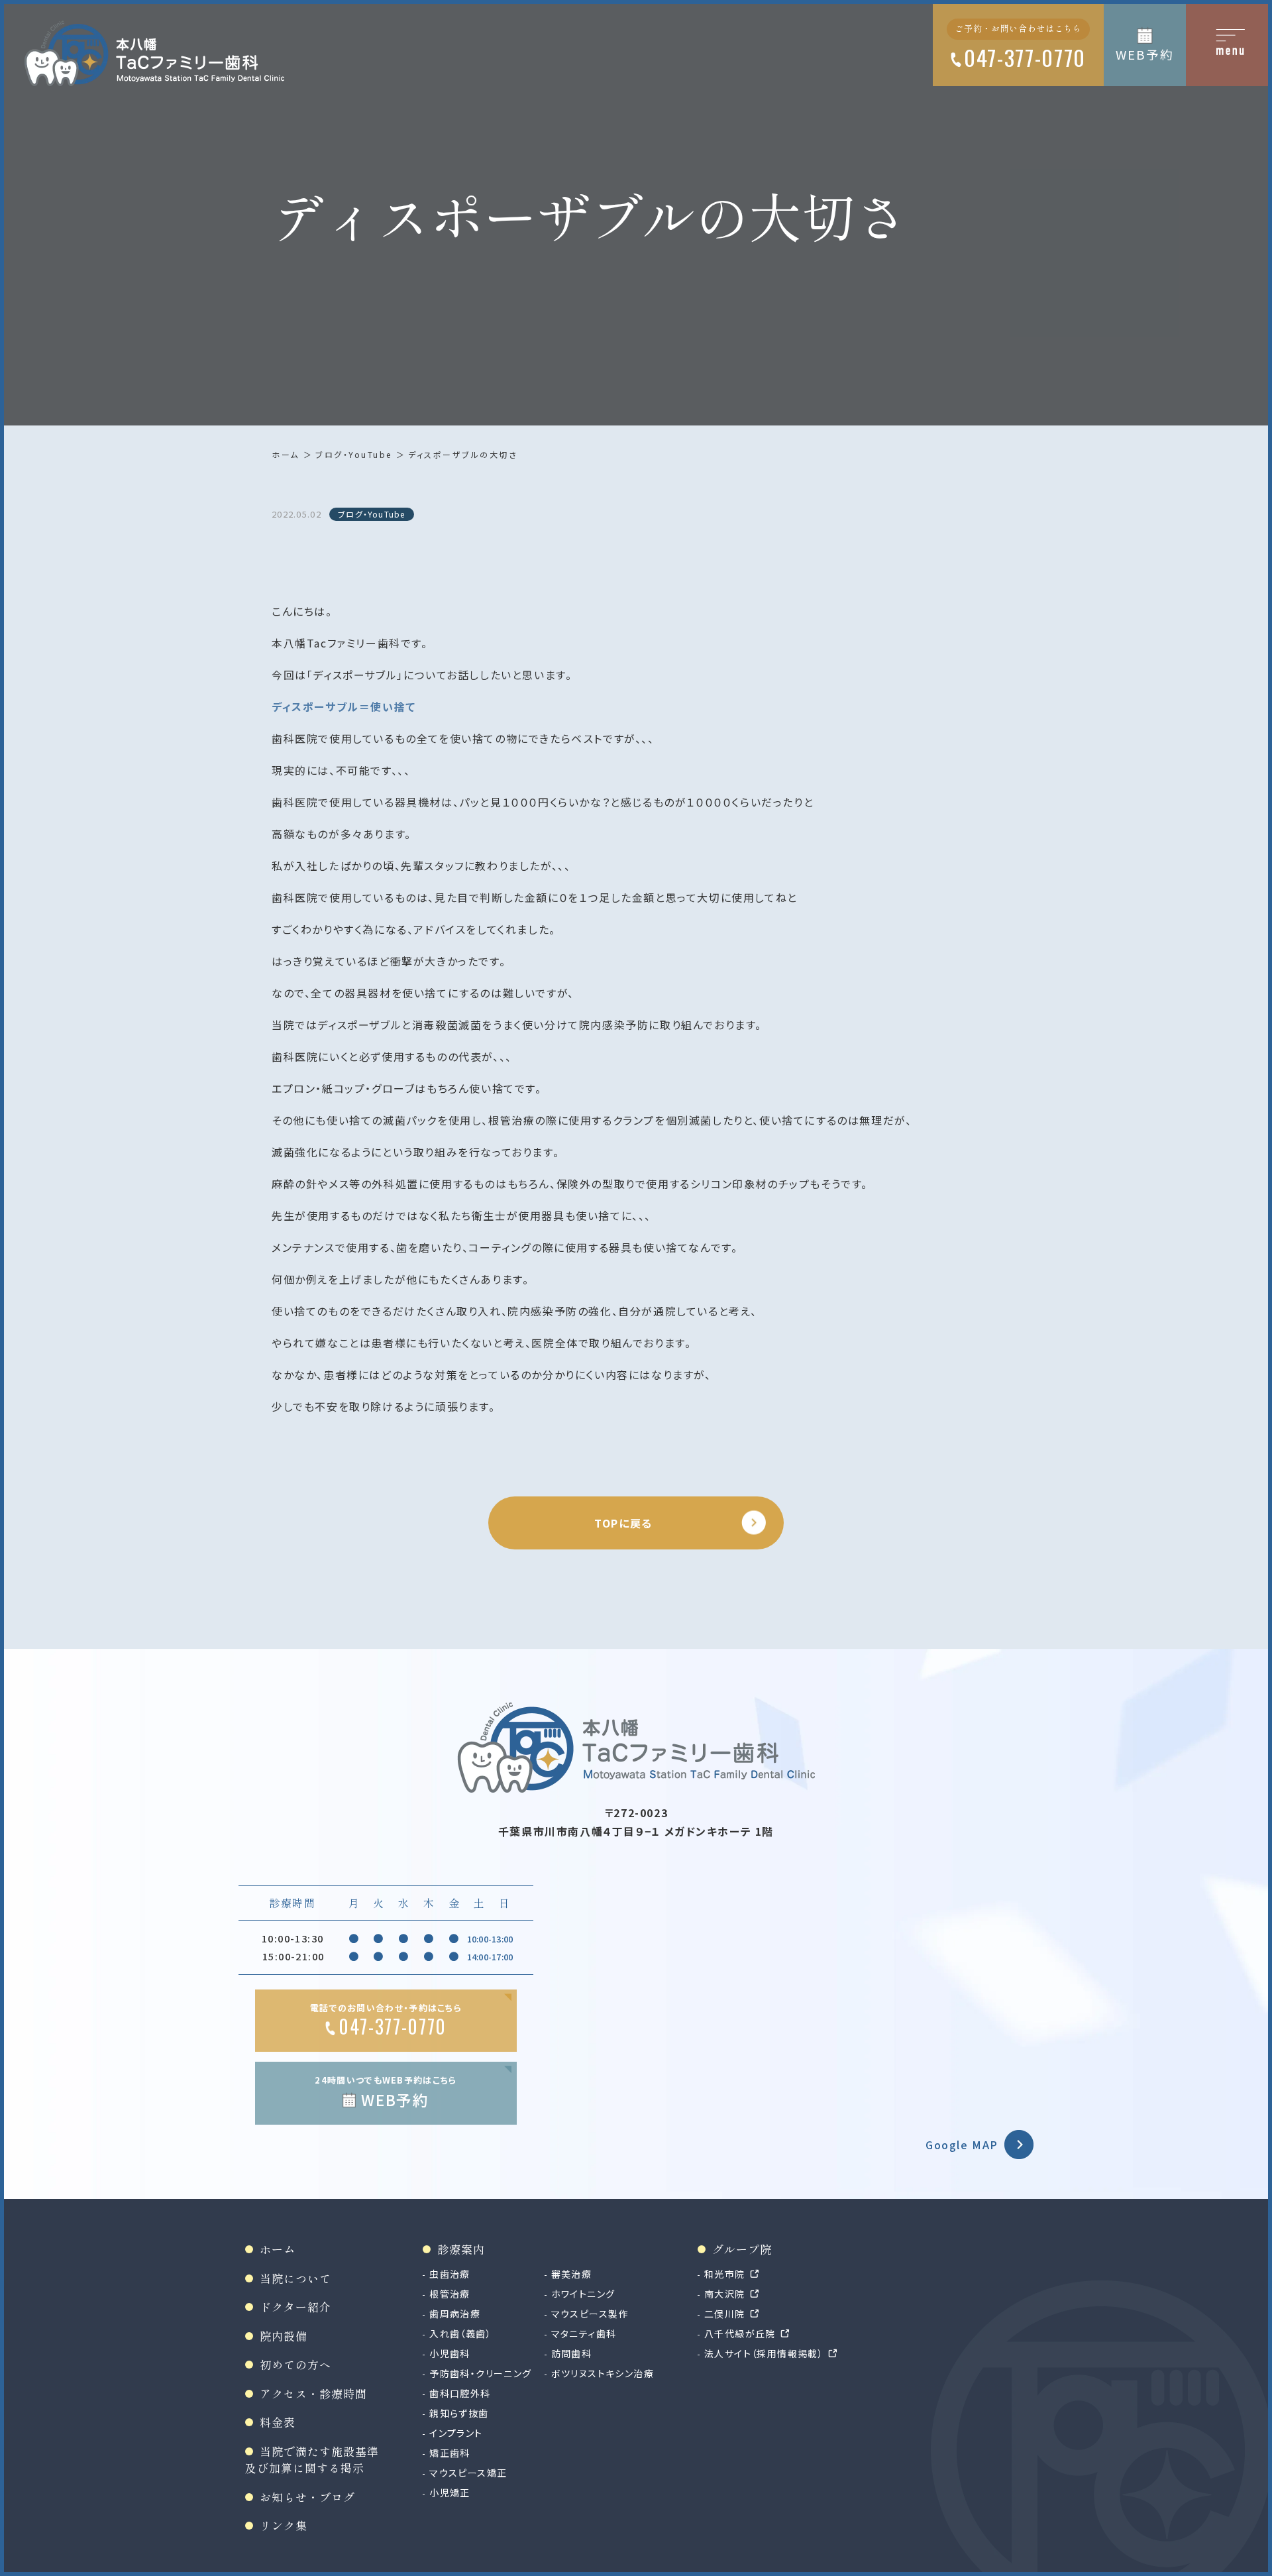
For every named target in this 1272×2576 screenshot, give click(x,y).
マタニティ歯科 (584, 2333)
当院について (295, 2278)
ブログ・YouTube (354, 454)
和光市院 (725, 2274)
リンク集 (284, 2525)
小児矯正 (450, 2492)
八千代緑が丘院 (740, 2333)
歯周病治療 (455, 2314)
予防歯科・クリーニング (480, 2373)
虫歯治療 (450, 2274)
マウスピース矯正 (468, 2473)
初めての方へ (295, 2364)
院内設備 (284, 2336)
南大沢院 (725, 2294)
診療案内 (461, 2249)
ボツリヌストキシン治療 (603, 2373)
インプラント (456, 2433)
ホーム (286, 454)
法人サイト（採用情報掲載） (764, 2353)
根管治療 (450, 2294)
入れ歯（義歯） (460, 2333)
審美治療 (572, 2274)
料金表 (278, 2422)
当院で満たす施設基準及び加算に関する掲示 (312, 2460)
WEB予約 (1144, 54)
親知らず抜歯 (459, 2413)
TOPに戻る (623, 1523)
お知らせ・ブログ (307, 2497)
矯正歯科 (450, 2453)
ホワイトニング (583, 2294)
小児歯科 (450, 2353)
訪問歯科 (572, 2353)
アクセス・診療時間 (313, 2393)
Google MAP (962, 2145)
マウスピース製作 (590, 2314)
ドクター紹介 (295, 2307)
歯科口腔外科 (460, 2393)
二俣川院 (725, 2314)
